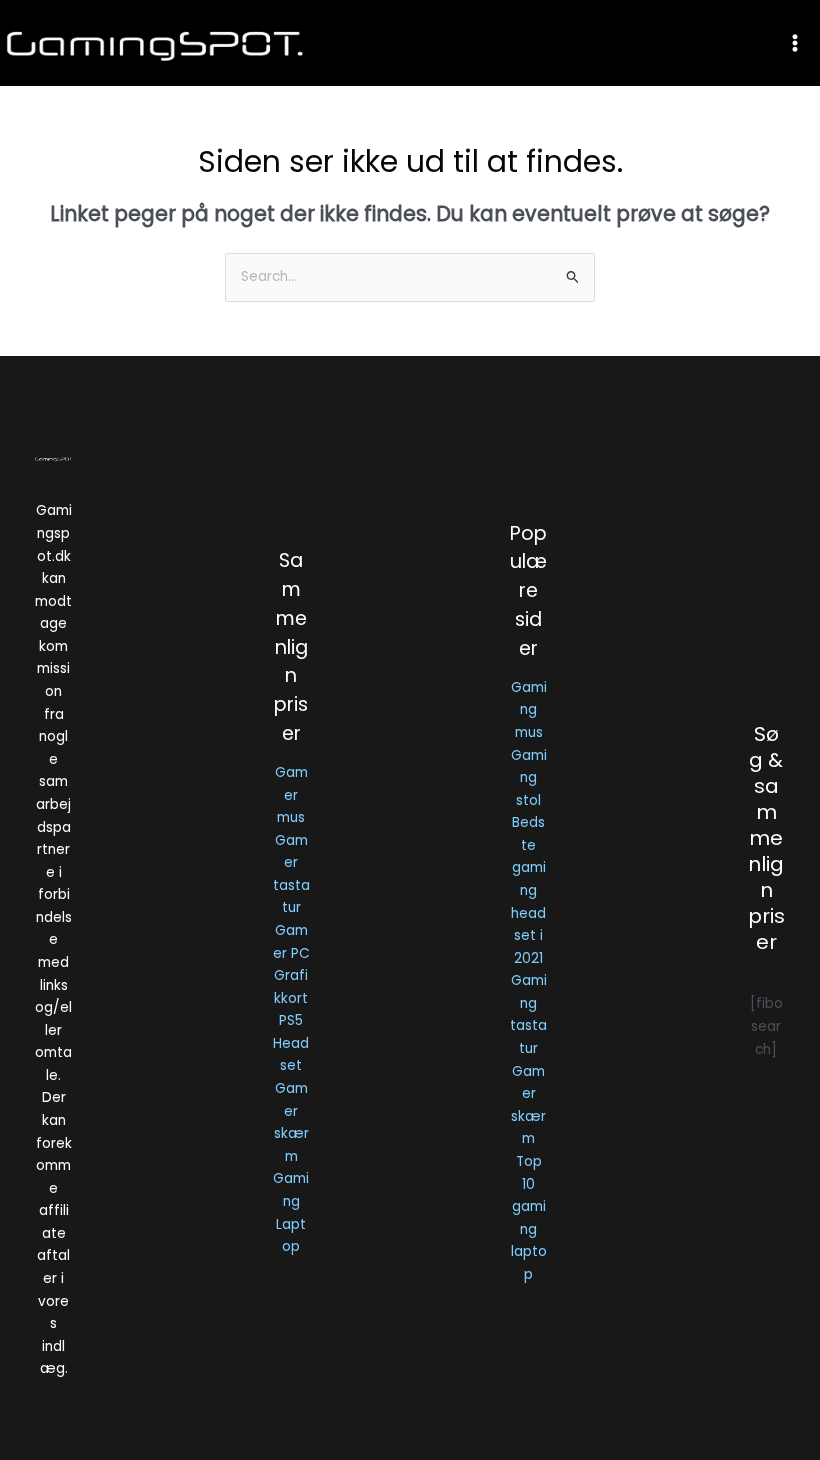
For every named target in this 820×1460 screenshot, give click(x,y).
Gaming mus (529, 710)
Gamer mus (291, 795)
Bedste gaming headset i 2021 (528, 890)
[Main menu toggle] (795, 42)
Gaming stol (529, 778)
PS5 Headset (291, 1043)
